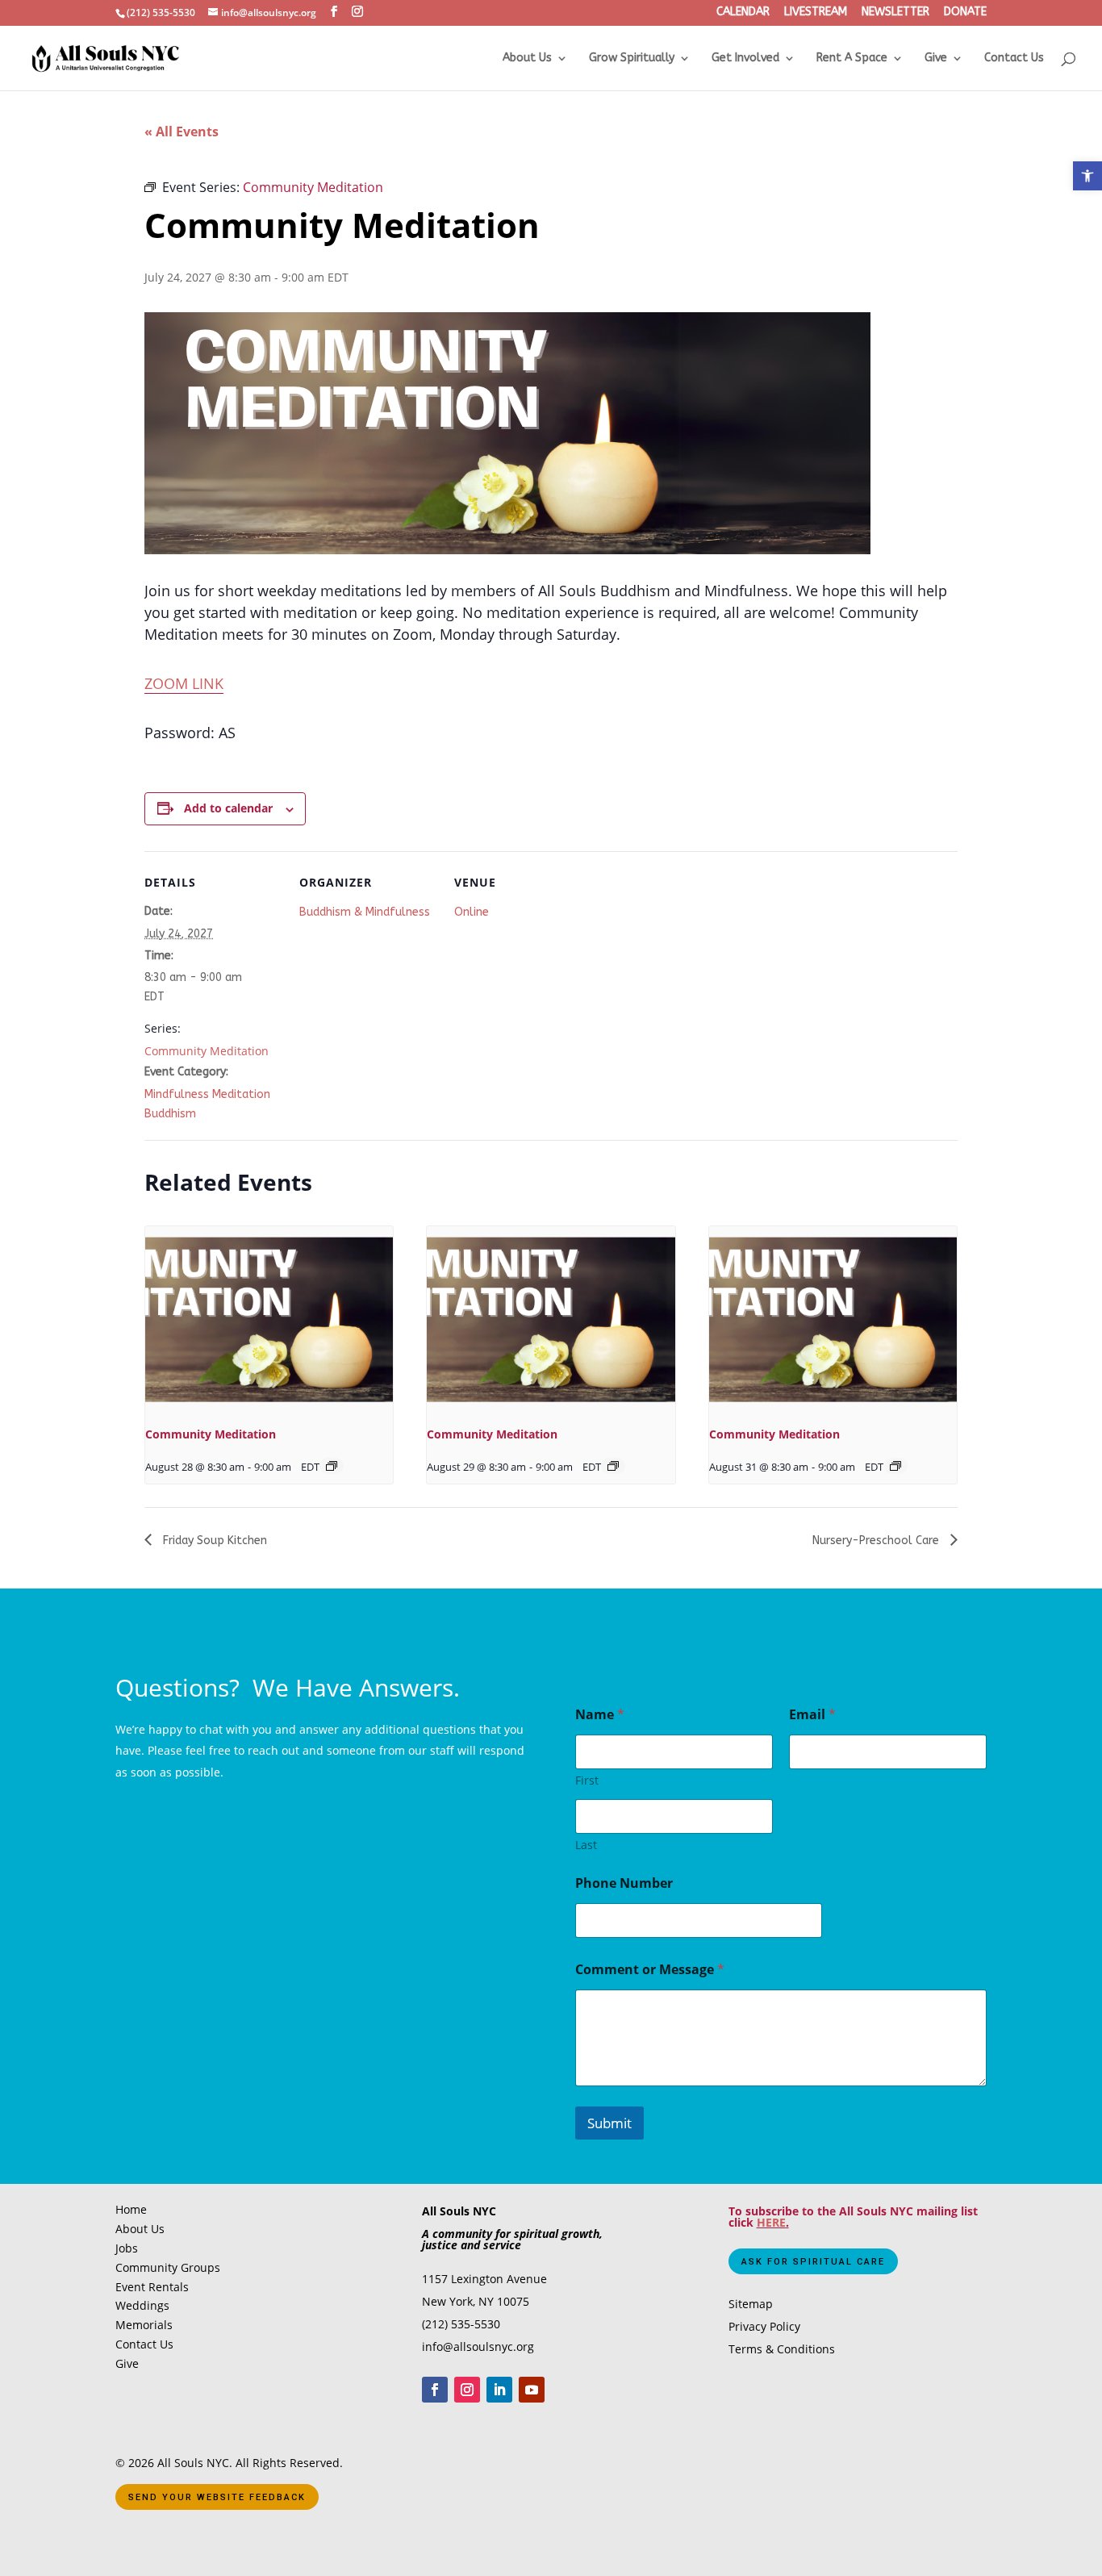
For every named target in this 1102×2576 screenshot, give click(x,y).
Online (472, 912)
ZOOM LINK (184, 683)
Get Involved (745, 58)
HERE (771, 2222)
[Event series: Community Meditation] (332, 1466)
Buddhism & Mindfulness (365, 912)
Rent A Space (852, 58)
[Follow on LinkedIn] (499, 2390)
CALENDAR (743, 13)
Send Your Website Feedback (217, 2497)
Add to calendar (228, 808)
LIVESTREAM (816, 13)
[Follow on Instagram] (467, 2390)
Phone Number (624, 1883)
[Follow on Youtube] (532, 2390)
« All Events (182, 132)
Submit (609, 2123)
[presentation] (269, 1319)
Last (586, 1845)
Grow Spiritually (632, 58)
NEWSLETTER (895, 13)
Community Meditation (207, 1051)
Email (812, 1715)
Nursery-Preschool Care (877, 1541)
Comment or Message (650, 1970)
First (587, 1780)
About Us (527, 58)
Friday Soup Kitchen (213, 1541)
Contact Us (1014, 58)
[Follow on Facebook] (435, 2390)
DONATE (965, 13)
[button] (1087, 176)
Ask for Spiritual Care (813, 2262)
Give (936, 58)
